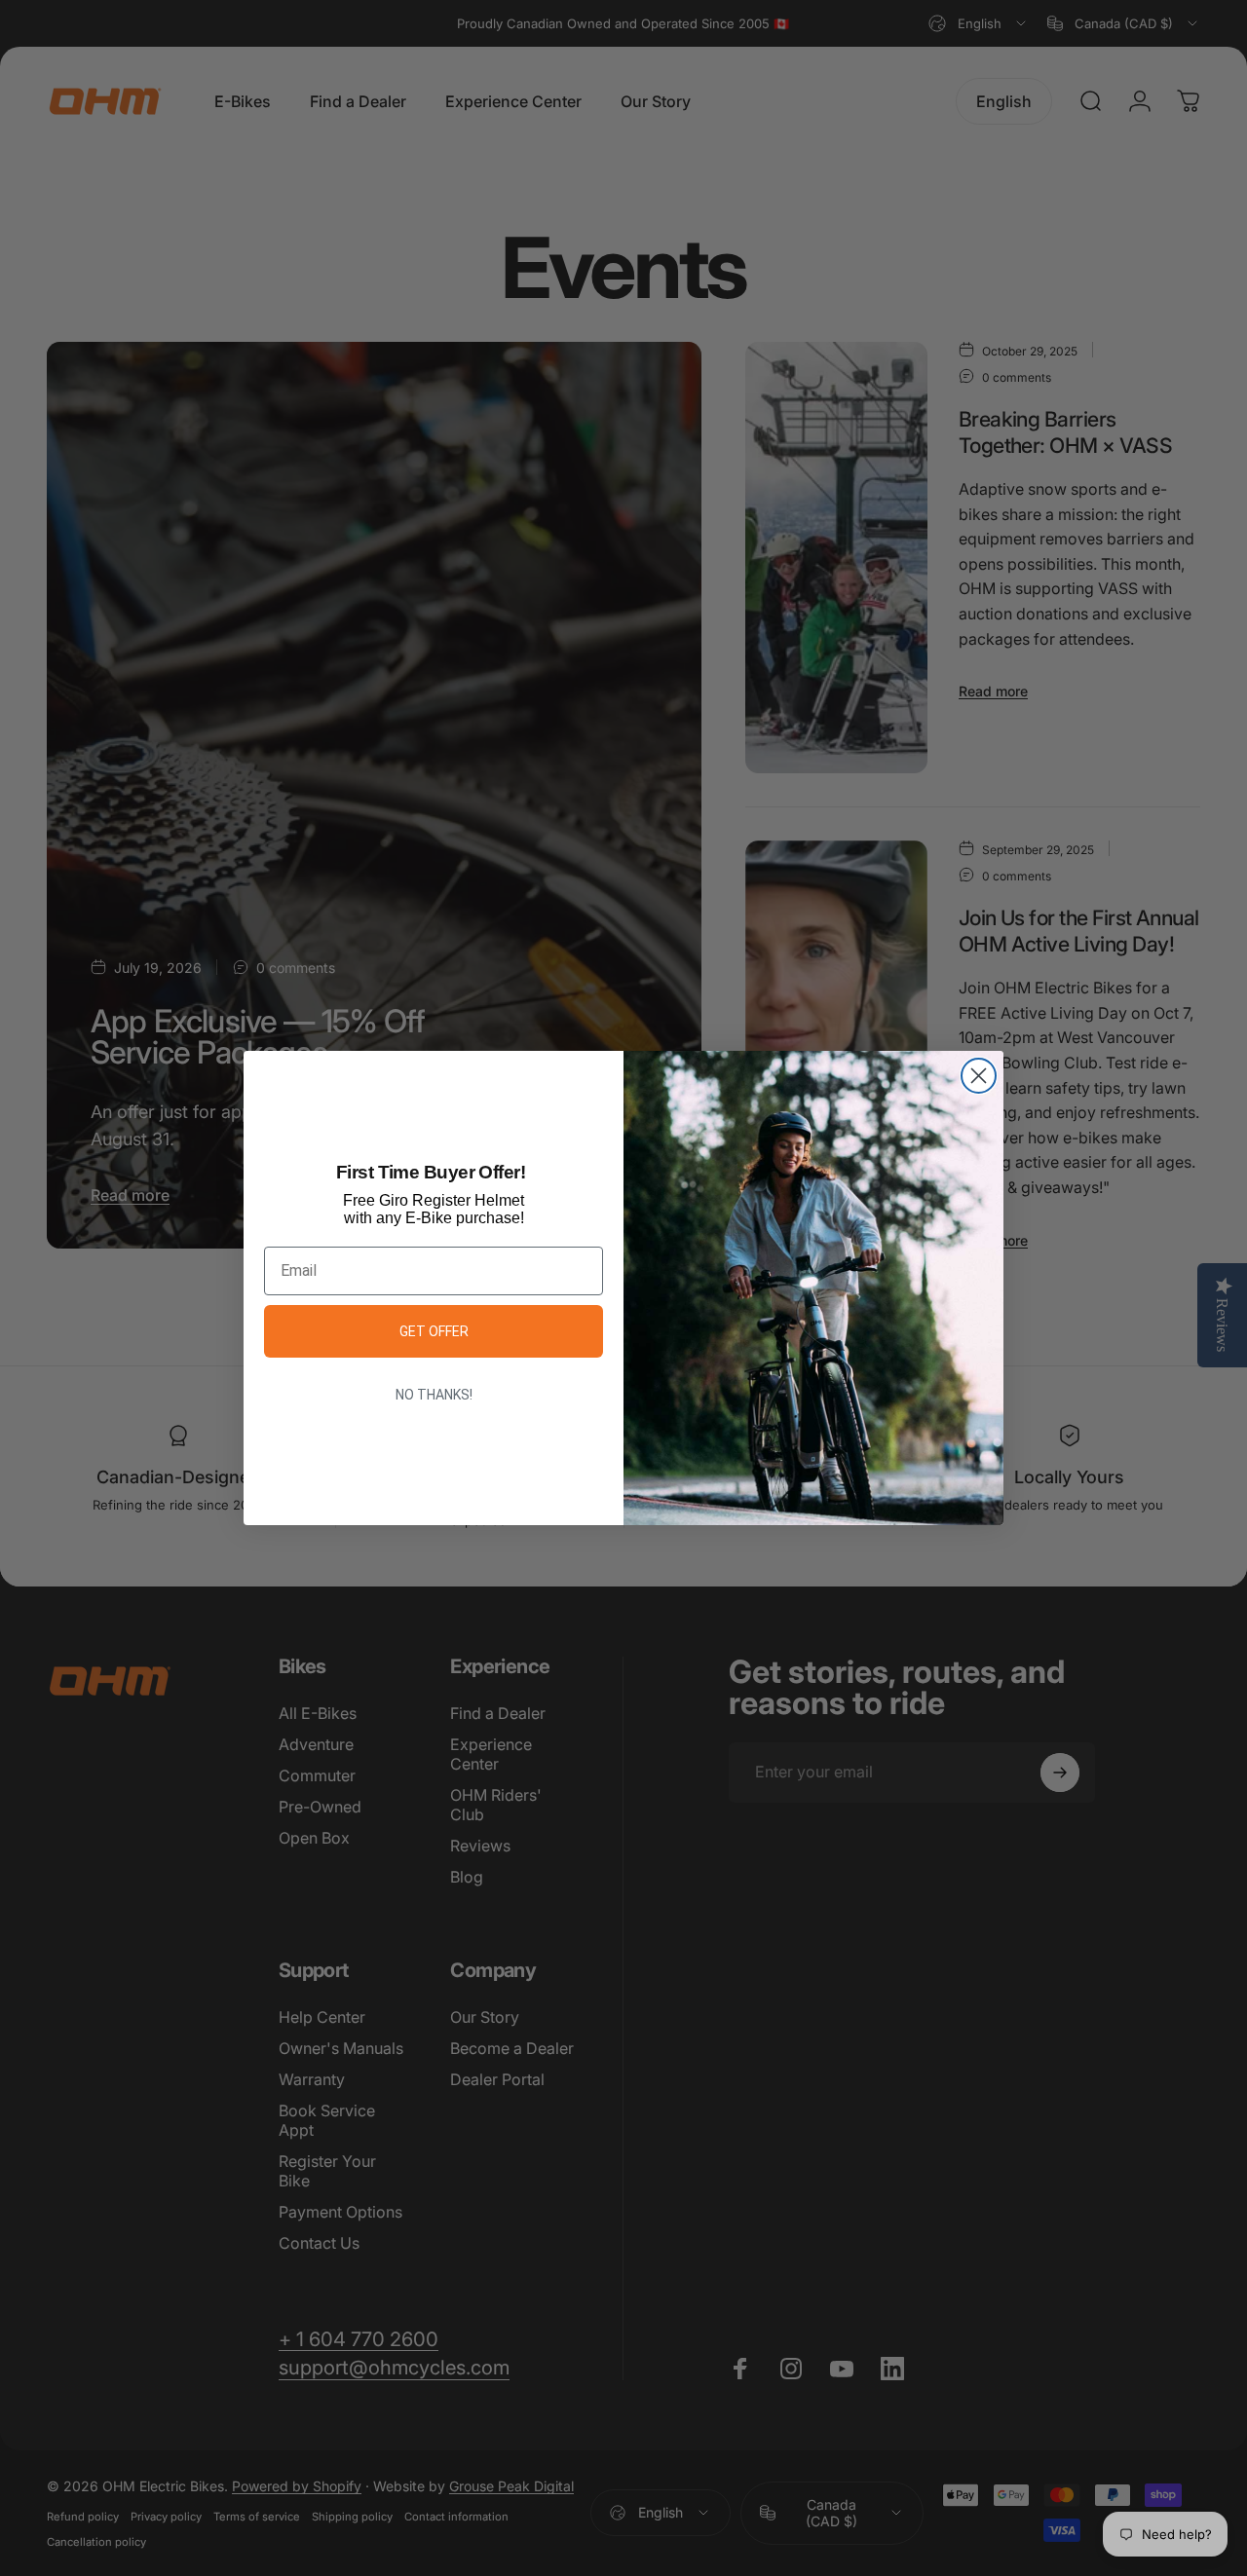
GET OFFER (434, 1331)
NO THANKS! (434, 1395)
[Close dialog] (979, 1076)
